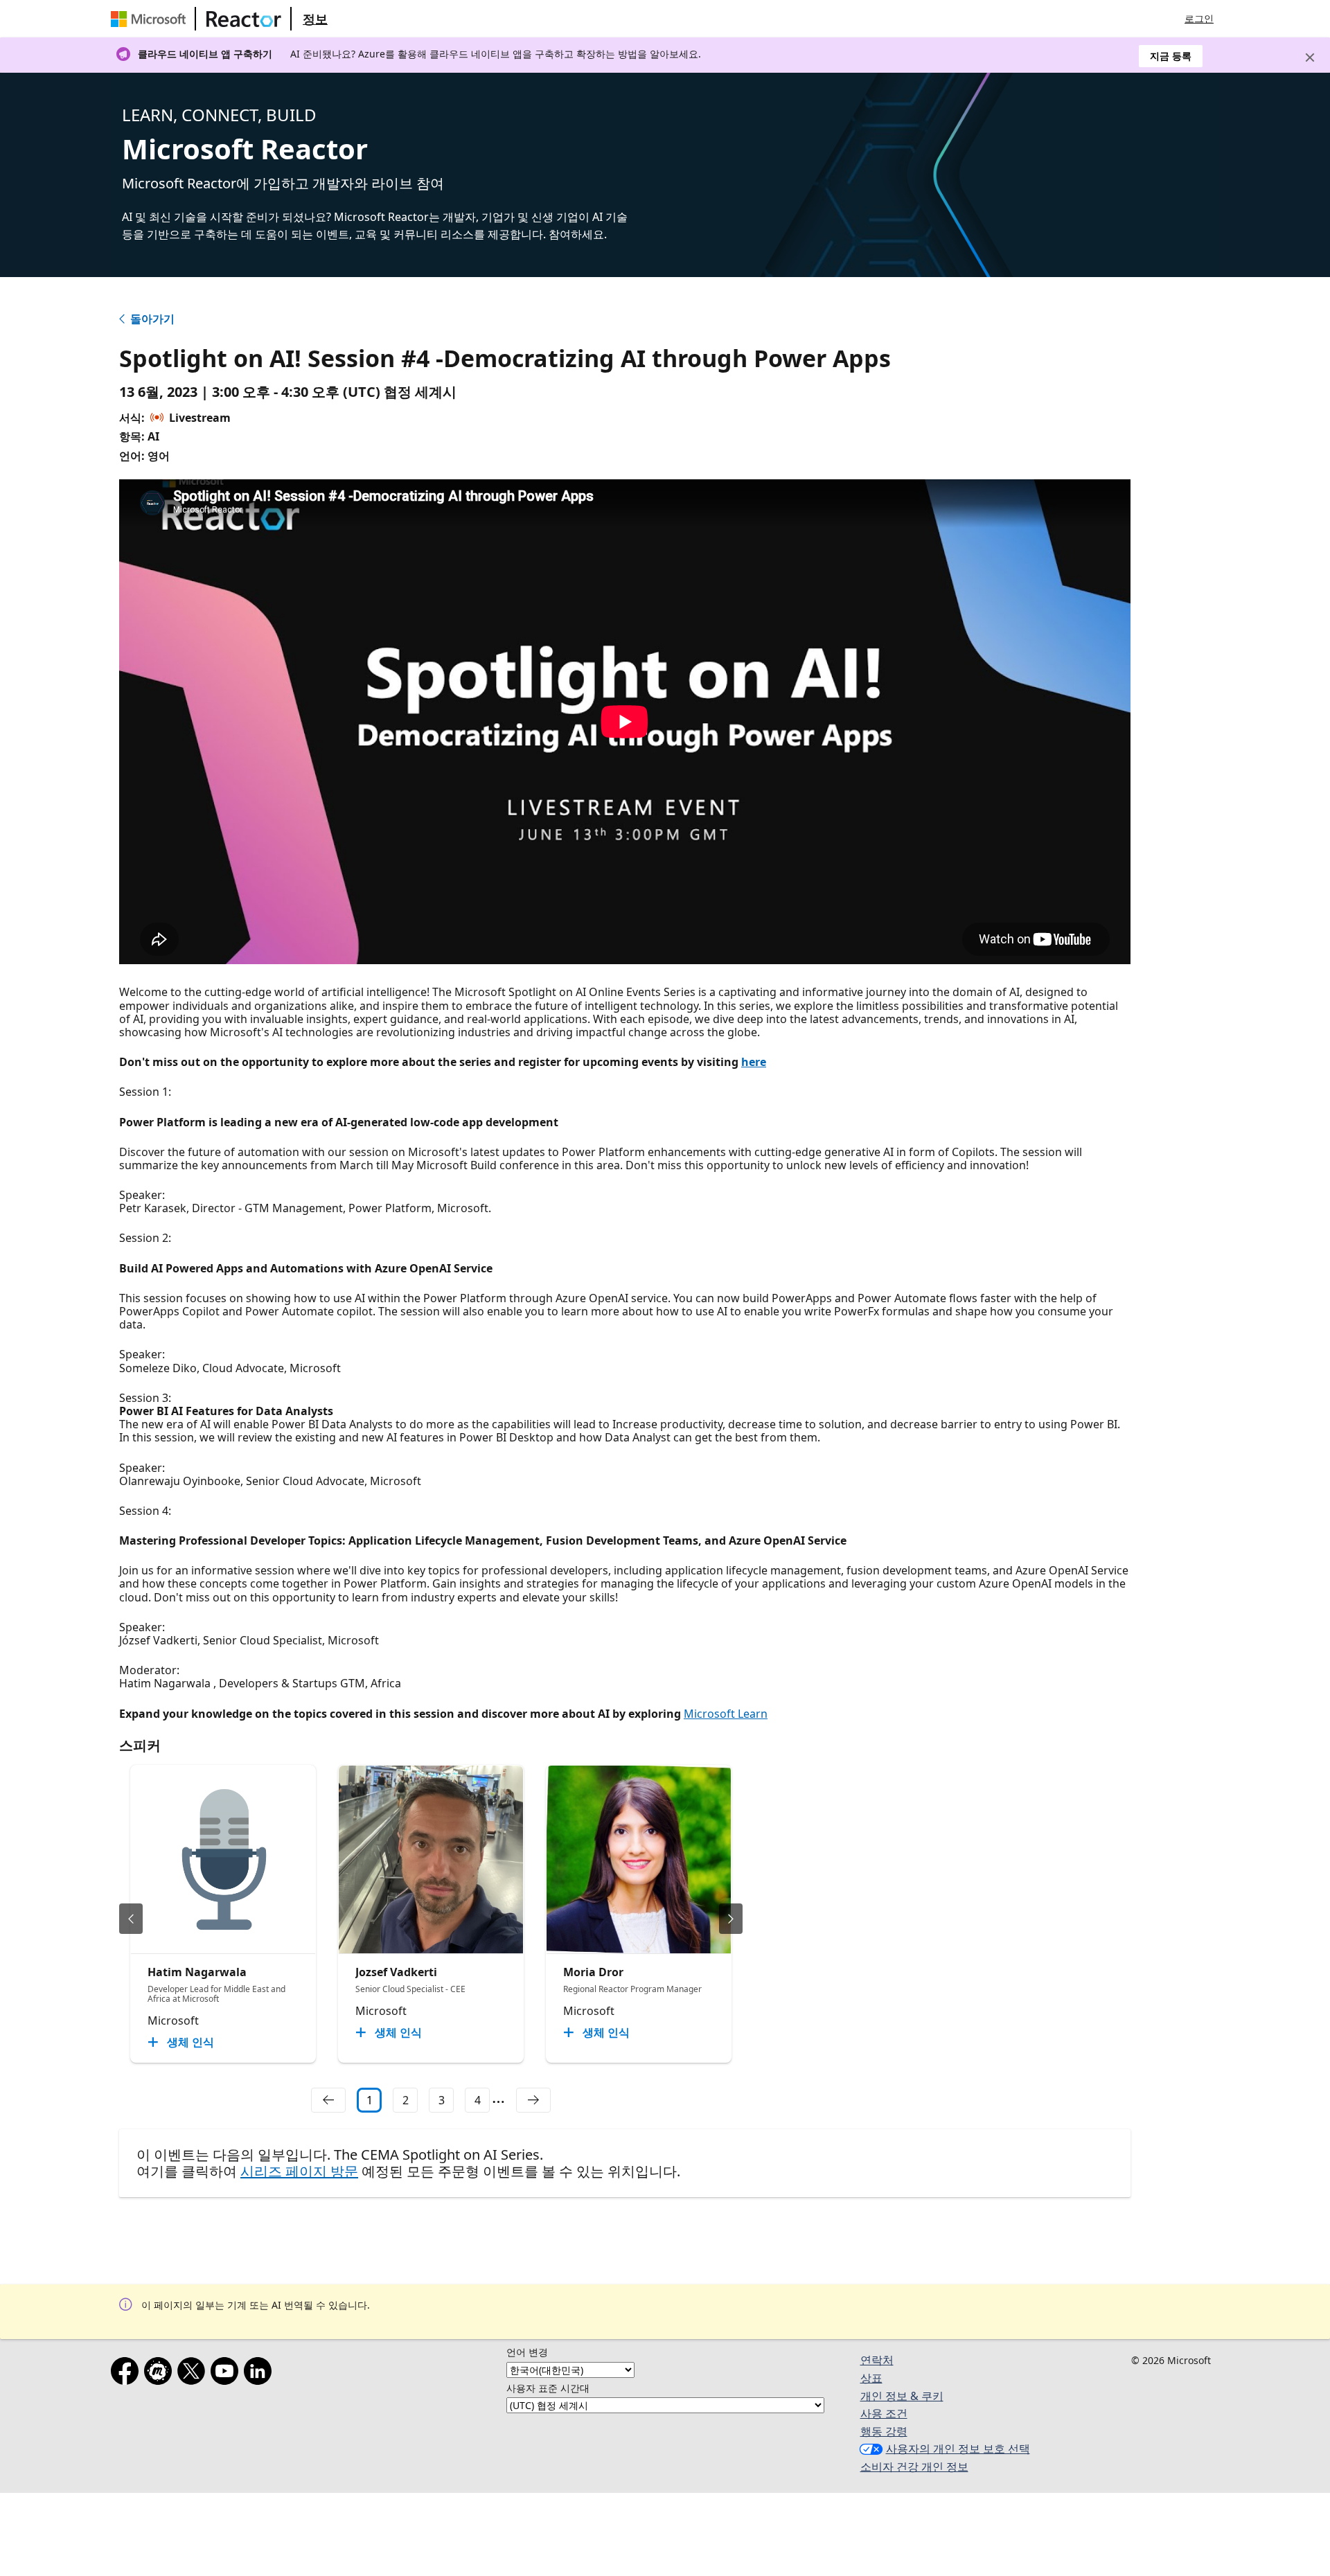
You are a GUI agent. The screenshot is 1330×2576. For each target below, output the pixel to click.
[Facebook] (127, 2374)
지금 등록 (1171, 56)
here (754, 1062)
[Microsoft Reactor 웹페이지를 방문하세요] (244, 19)
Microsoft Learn (726, 1714)
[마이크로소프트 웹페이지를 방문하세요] (151, 19)
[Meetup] (161, 2374)
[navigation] (328, 2100)
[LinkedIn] (260, 2374)
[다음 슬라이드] (731, 1919)
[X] (194, 2374)
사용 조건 (884, 2413)
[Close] (1310, 57)
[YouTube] (227, 2374)
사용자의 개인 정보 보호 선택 (958, 2449)
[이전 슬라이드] (131, 1919)
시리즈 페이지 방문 (299, 2171)
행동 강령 (884, 2431)
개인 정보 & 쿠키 (902, 2396)
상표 (871, 2378)
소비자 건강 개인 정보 (914, 2467)
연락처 (877, 2360)
